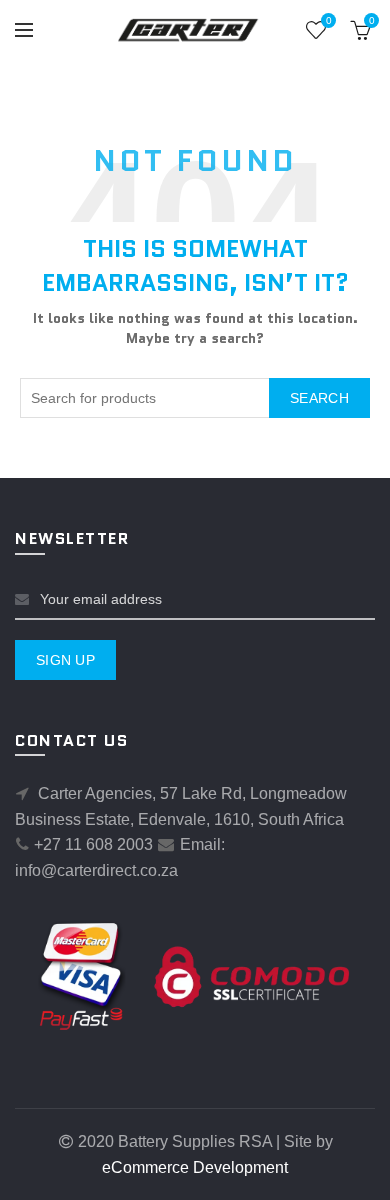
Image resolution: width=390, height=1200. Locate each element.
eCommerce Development (195, 1167)
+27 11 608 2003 (93, 844)
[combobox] (195, 398)
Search (319, 398)
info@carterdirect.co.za (96, 870)
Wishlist (328, 20)
